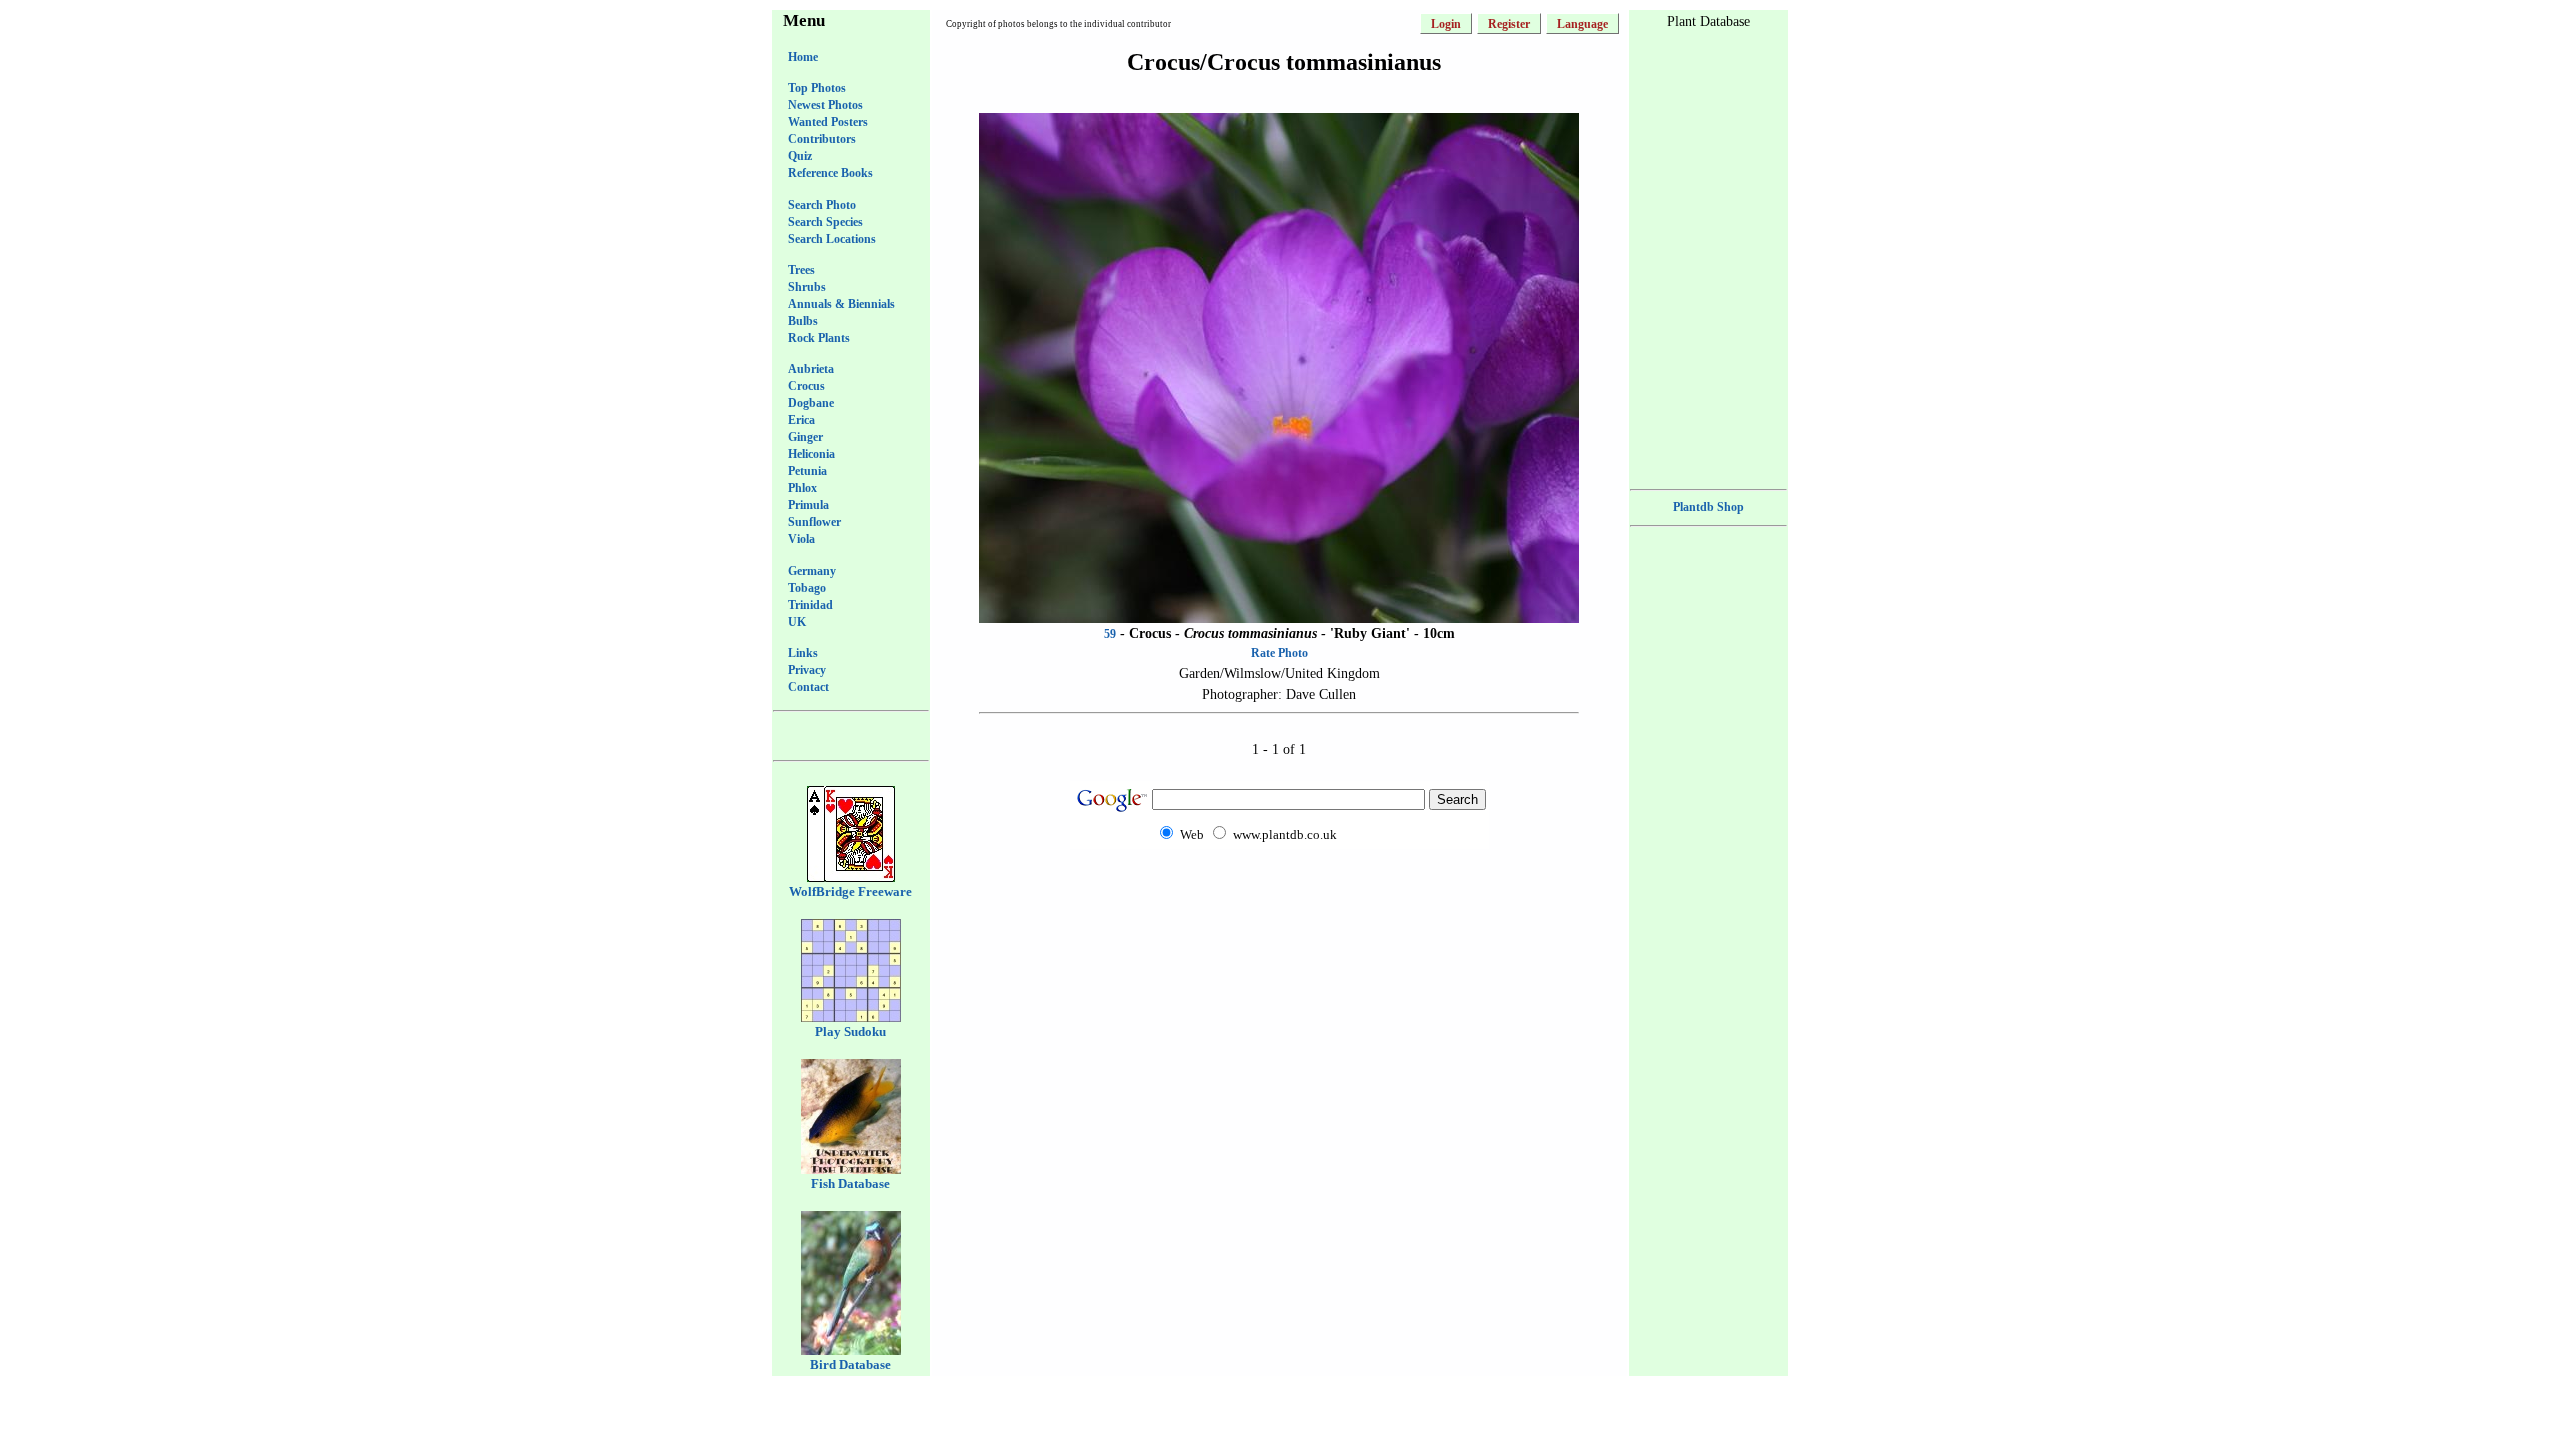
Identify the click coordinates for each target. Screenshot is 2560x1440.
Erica (801, 420)
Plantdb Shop (1708, 507)
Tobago (807, 588)
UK (797, 622)
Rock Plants (819, 338)
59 (1110, 634)
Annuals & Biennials (841, 304)
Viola (801, 539)
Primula (808, 505)
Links (803, 653)
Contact (808, 687)
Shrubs (807, 287)
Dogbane (811, 403)
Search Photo (822, 205)
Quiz (800, 156)
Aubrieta (811, 369)
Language (1582, 24)
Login (1446, 24)
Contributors (822, 139)
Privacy (807, 670)
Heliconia (811, 454)
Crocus (806, 386)
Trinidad (810, 605)
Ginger (805, 437)
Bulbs (803, 321)
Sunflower (814, 522)
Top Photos (817, 88)
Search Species (825, 222)
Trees (801, 270)
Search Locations (832, 239)
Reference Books (830, 173)
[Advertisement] (1279, 887)
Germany (812, 571)
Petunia (807, 471)
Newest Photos (825, 105)
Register (1509, 24)
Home (803, 57)
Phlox (802, 488)
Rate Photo (1279, 653)
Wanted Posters (828, 122)
